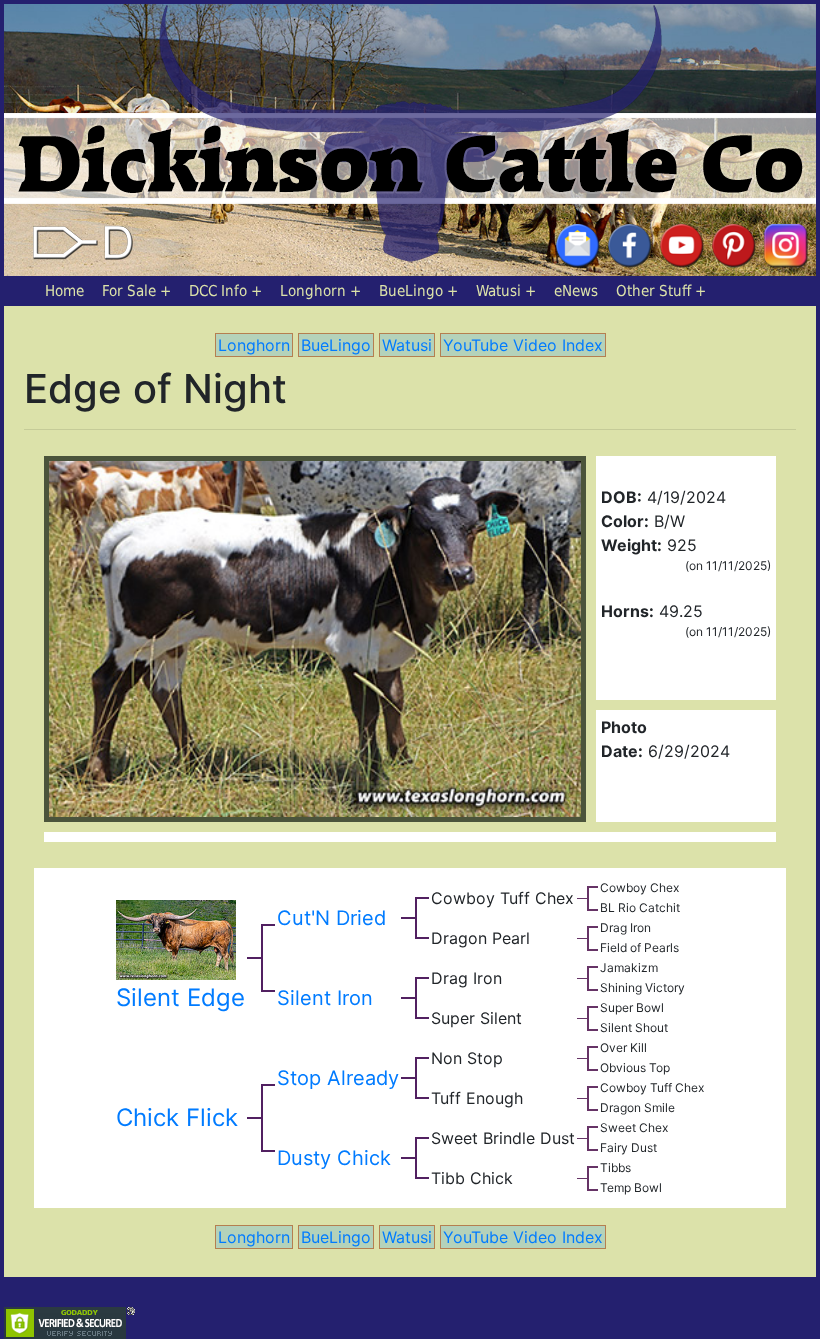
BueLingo (411, 291)
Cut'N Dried (331, 918)
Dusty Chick (334, 1158)
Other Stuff (653, 291)
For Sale (129, 291)
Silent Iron (325, 998)
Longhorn (313, 291)
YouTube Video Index (523, 345)
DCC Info (218, 291)
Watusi (498, 291)
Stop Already (338, 1078)
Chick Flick (177, 1117)
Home (64, 291)
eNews (576, 291)
